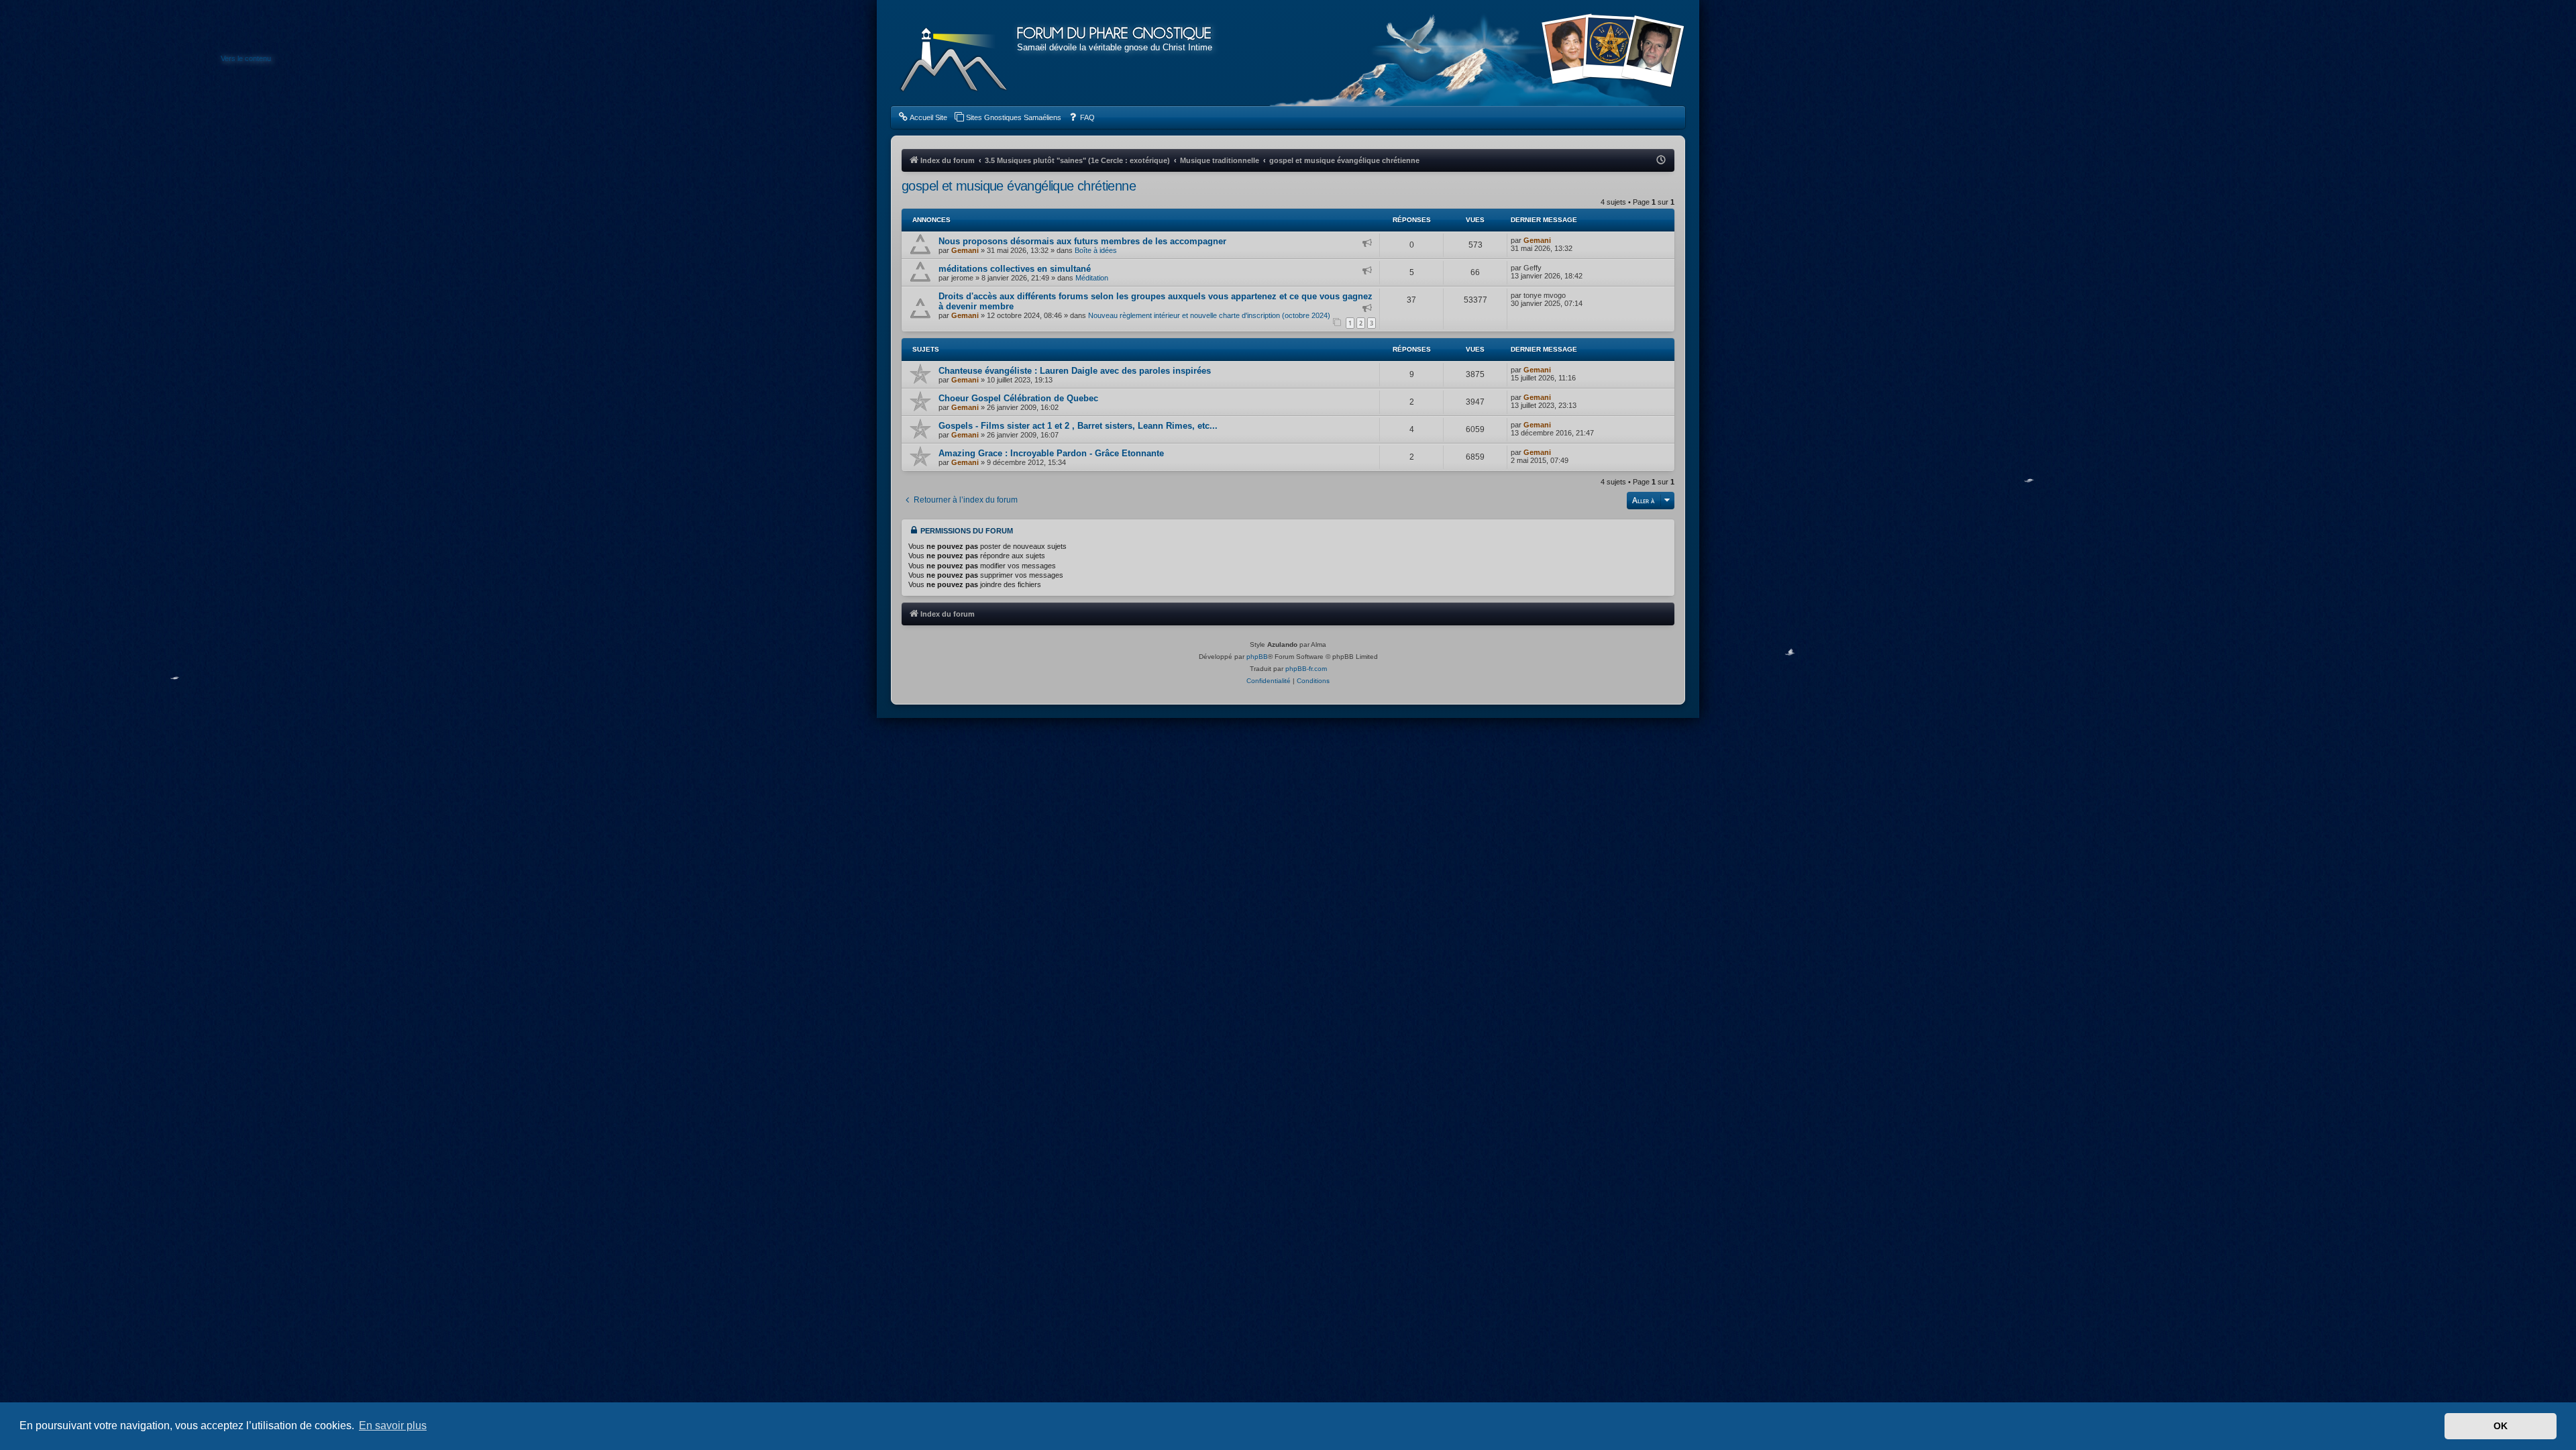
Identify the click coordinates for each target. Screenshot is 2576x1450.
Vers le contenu (246, 58)
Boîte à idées (1096, 250)
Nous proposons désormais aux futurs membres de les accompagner (1082, 241)
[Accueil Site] (1613, 52)
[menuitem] (922, 117)
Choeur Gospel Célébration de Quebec (1018, 398)
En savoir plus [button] (393, 1426)
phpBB (1257, 657)
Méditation (1092, 278)
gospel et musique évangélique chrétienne (1019, 186)
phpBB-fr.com (1306, 669)
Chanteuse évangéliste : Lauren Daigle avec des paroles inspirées (1075, 371)
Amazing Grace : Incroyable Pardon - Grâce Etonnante (1051, 453)
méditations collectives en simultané (1015, 269)
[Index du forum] (954, 54)
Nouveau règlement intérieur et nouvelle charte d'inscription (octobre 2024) (1209, 315)
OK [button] (2501, 1426)
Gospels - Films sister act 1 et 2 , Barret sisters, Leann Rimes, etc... (1078, 426)
